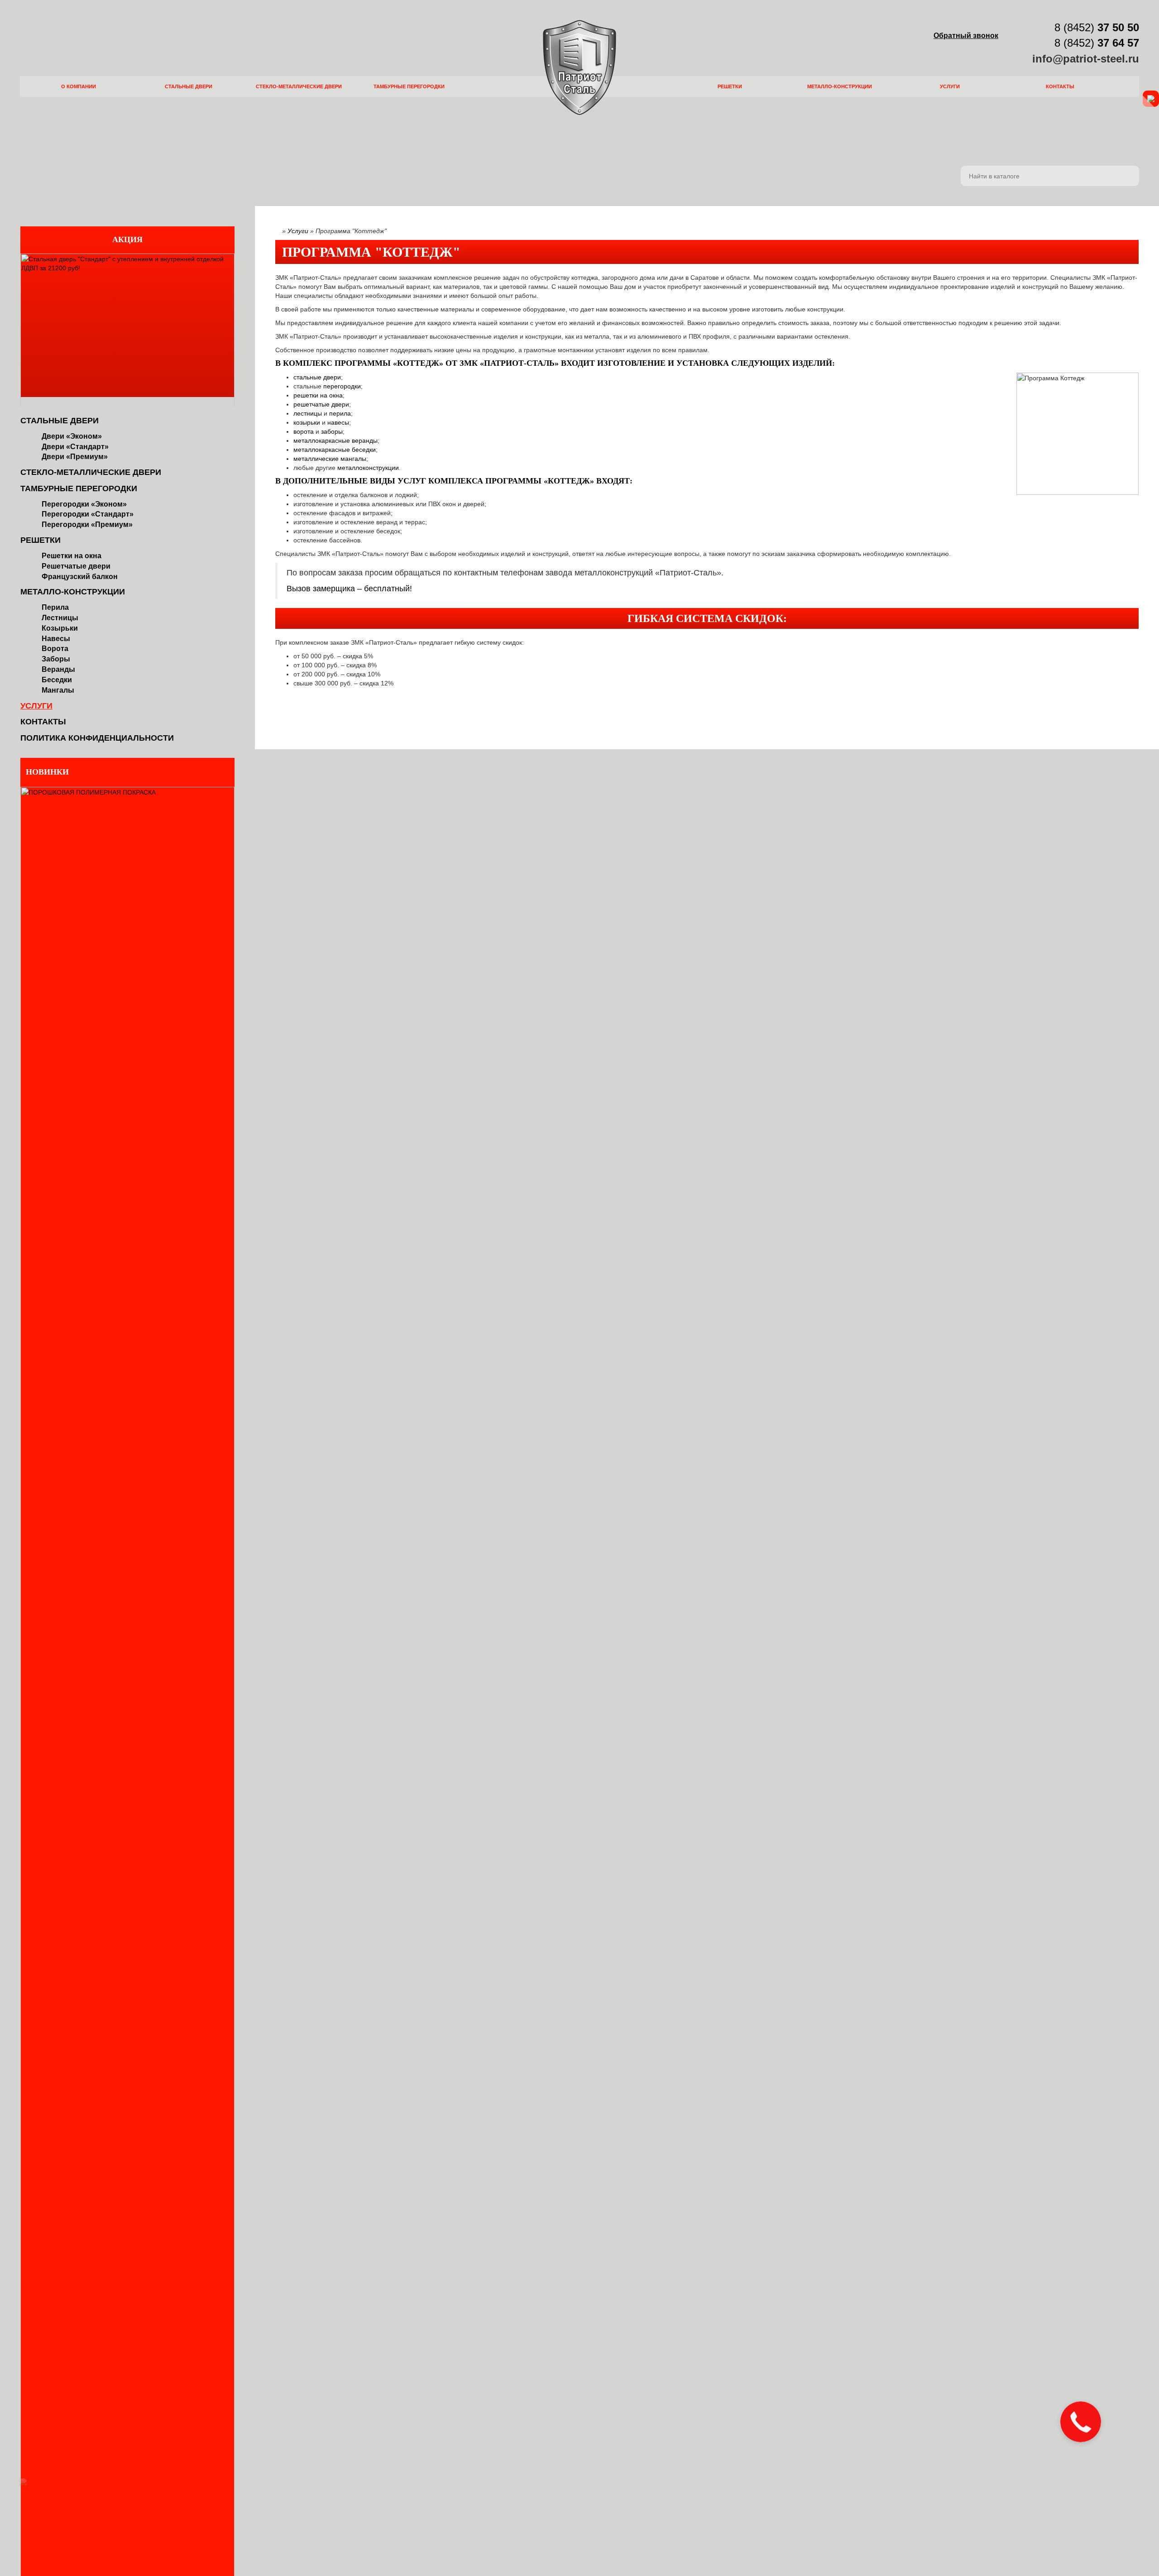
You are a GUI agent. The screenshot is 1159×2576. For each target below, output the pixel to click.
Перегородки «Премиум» (87, 524)
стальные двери (317, 377)
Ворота (55, 649)
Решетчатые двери (76, 566)
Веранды (58, 669)
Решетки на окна (72, 556)
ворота (304, 431)
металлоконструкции (368, 468)
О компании (79, 86)
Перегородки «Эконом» (84, 504)
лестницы (308, 413)
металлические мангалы (330, 459)
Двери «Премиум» (75, 457)
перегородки (342, 386)
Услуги (950, 86)
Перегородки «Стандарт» (88, 514)
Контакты (1060, 86)
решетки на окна (318, 395)
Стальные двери (189, 86)
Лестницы (60, 618)
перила (340, 413)
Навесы (56, 639)
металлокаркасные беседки (335, 450)
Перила (55, 607)
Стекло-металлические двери (299, 86)
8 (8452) (1095, 27)
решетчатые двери (321, 404)
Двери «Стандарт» (75, 447)
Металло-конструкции (840, 86)
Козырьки (60, 628)
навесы (338, 422)
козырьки (307, 422)
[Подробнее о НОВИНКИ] (127, 2074)
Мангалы (58, 690)
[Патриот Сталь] (579, 67)
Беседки (57, 680)
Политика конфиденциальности (97, 738)
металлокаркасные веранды (335, 441)
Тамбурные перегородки (409, 86)
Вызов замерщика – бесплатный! (349, 589)
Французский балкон (80, 577)
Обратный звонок (966, 36)
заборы (332, 431)
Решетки (730, 86)
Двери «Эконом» (72, 436)
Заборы (56, 659)
